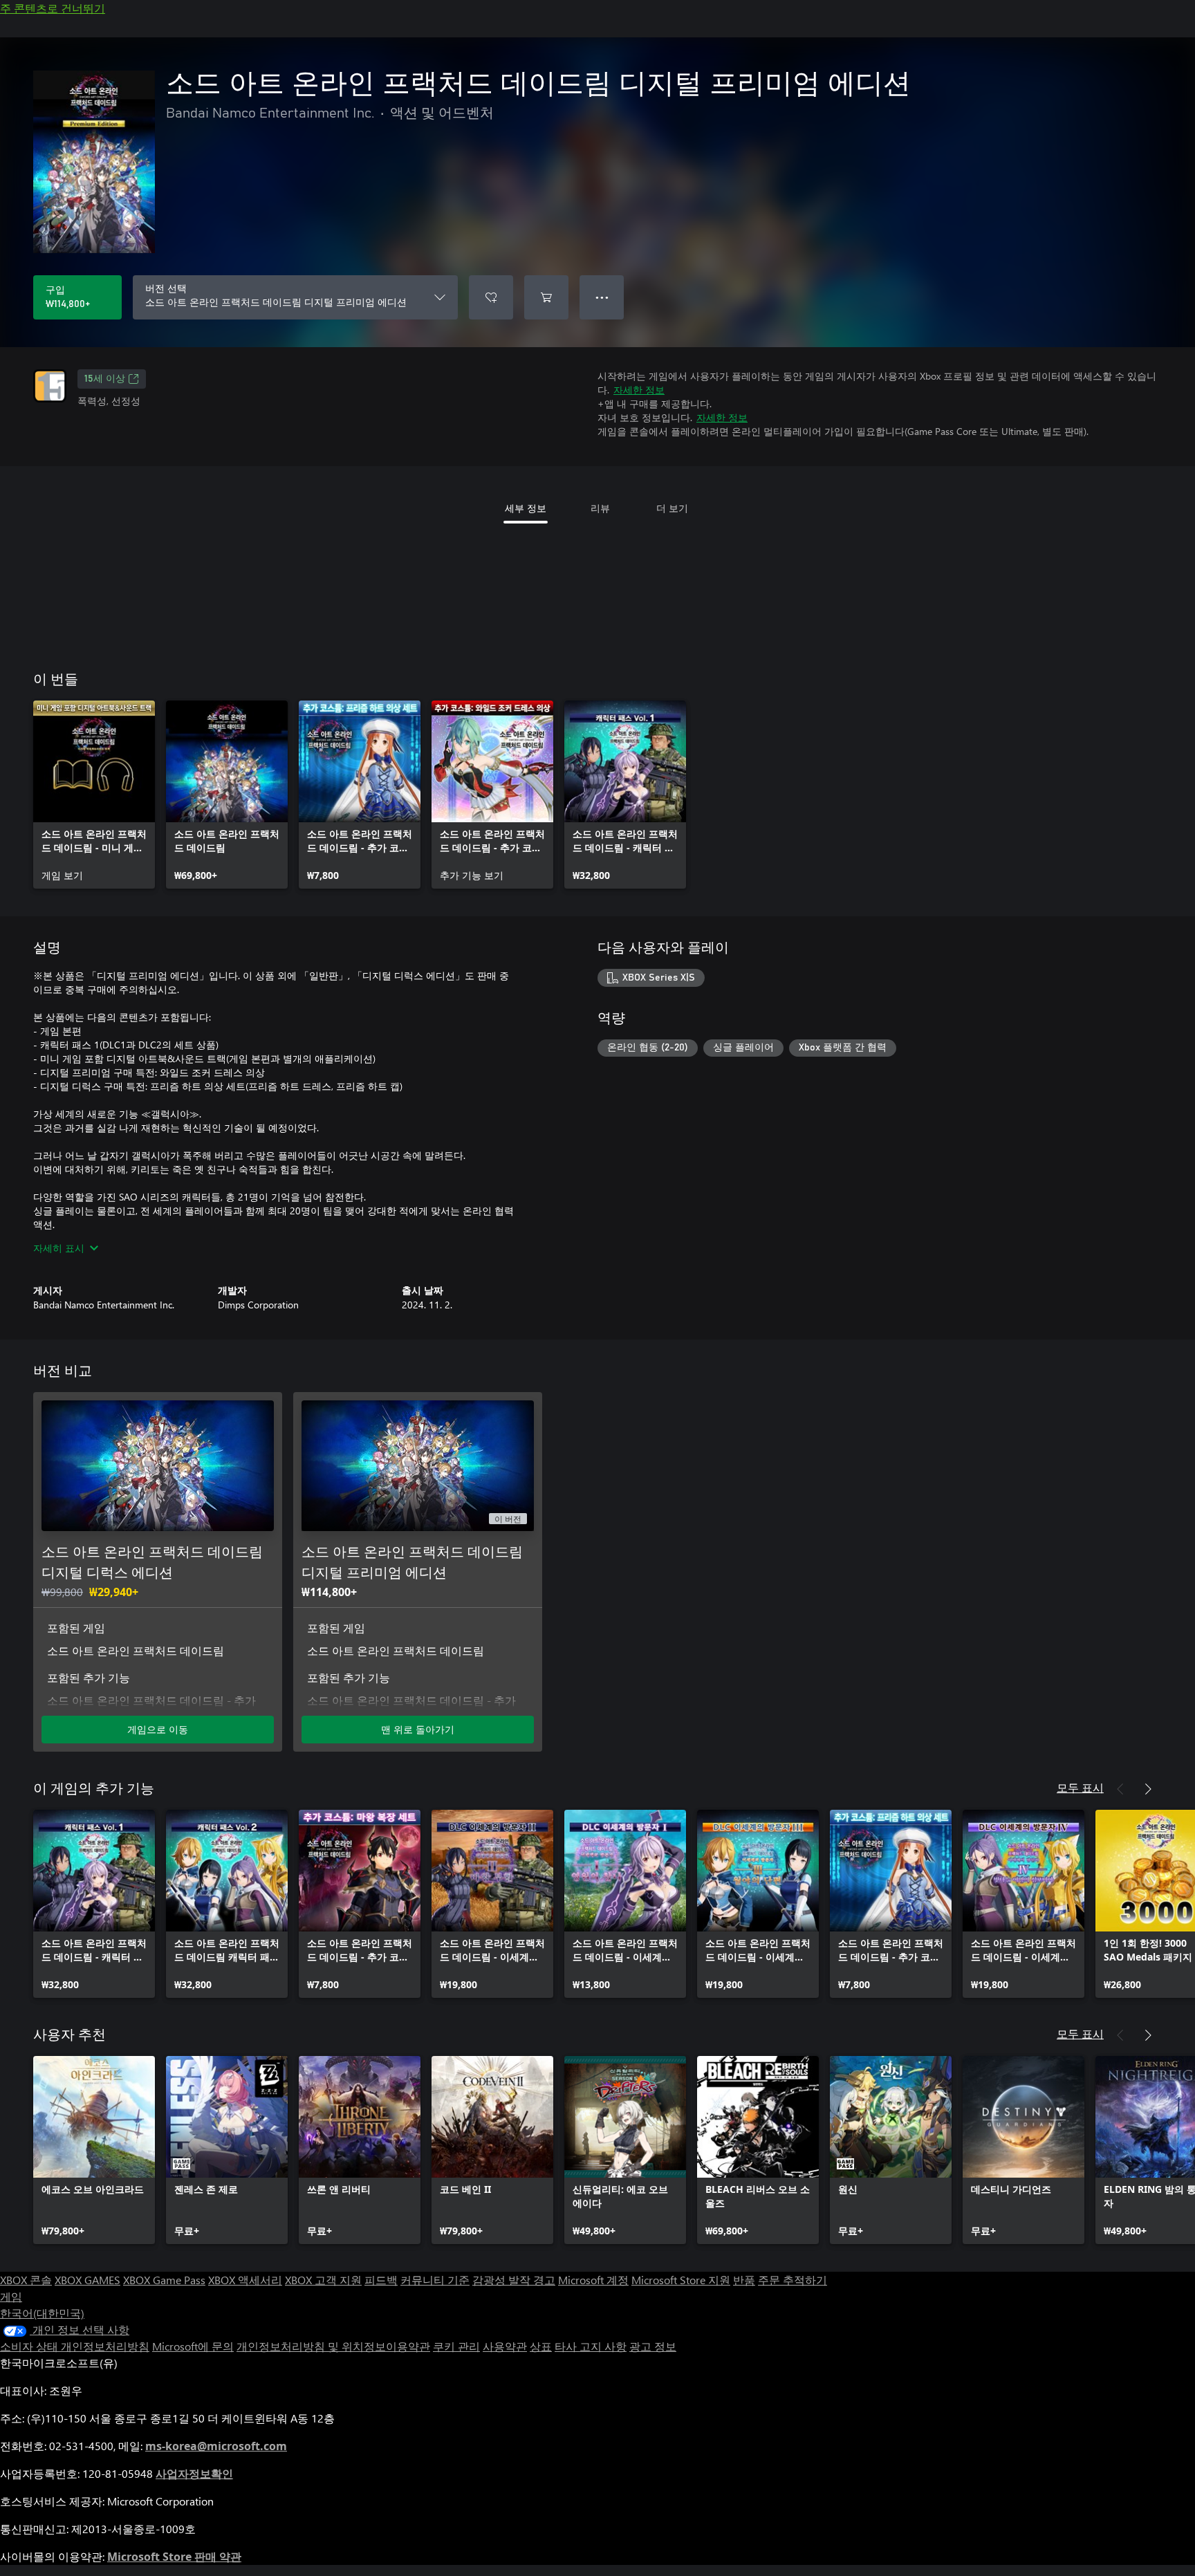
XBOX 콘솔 (26, 2280)
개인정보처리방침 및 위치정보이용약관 (333, 2346)
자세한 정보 (639, 390)
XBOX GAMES (87, 2280)
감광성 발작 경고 (514, 2280)
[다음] (1148, 1789)
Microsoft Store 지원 (681, 2280)
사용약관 (505, 2346)
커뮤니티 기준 (435, 2280)
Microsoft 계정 (593, 2280)
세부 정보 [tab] (526, 508)
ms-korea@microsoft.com (216, 2446)
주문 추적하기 (793, 2280)
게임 (11, 2296)
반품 (744, 2280)
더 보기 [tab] (672, 508)
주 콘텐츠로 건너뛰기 (53, 8)
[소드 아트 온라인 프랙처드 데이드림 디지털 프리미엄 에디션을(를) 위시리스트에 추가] (491, 297)
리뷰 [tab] (600, 508)
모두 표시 (1080, 1787)
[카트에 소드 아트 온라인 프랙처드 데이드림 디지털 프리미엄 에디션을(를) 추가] (546, 297)
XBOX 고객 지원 (323, 2280)
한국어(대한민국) (42, 2313)
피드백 (381, 2280)
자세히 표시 (59, 1248)
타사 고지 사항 (591, 2346)
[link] (94, 795)
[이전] (1120, 1789)
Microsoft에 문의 (193, 2346)
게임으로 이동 (158, 1729)
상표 (541, 2346)
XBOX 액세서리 (245, 2280)
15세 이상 (105, 379)
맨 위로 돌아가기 (418, 1729)
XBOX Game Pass (164, 2280)
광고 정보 (653, 2346)
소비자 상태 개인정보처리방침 (75, 2346)
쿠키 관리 (456, 2346)
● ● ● (602, 297)
